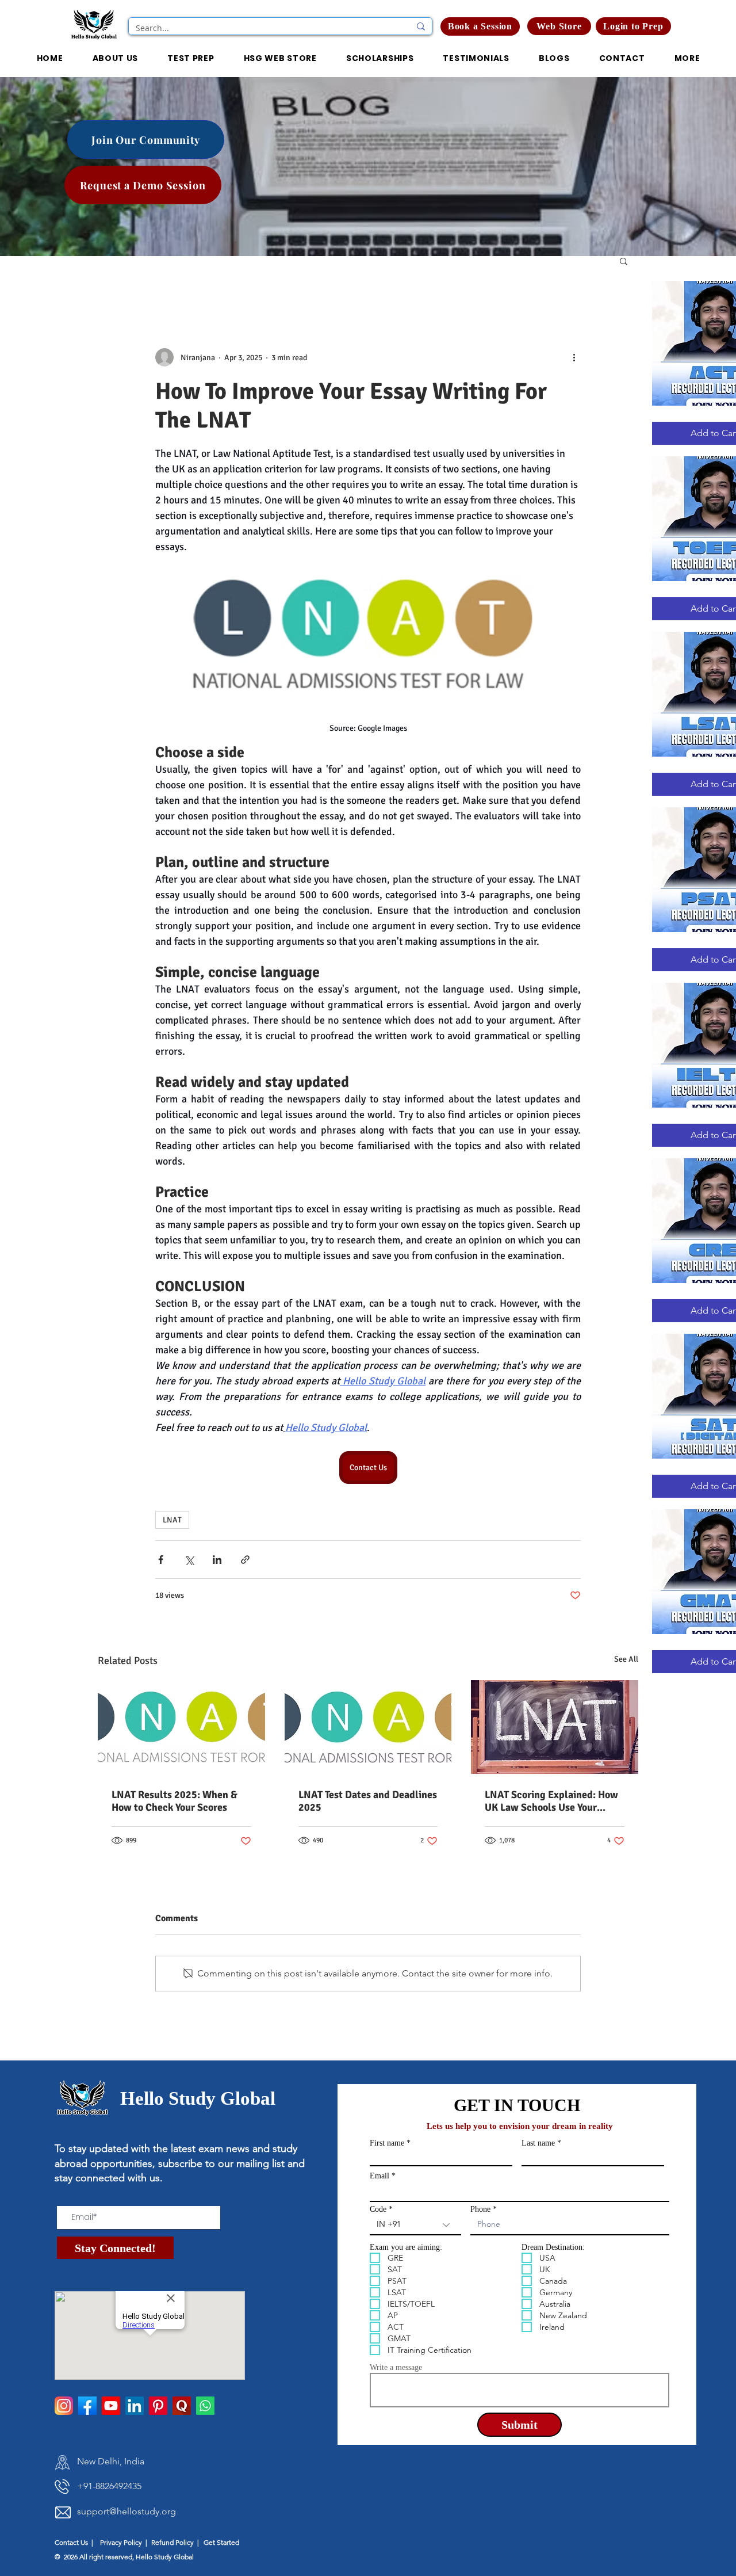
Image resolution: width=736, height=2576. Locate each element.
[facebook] (87, 2406)
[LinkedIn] (135, 2406)
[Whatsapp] (205, 2406)
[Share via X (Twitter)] (189, 1560)
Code (378, 2209)
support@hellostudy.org (126, 2511)
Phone (480, 2209)
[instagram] (64, 2406)
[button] (633, 26)
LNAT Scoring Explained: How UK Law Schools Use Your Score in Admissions (551, 1801)
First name (387, 2143)
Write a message (396, 2368)
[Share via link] (245, 1560)
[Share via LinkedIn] (217, 1560)
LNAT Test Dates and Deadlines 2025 (368, 1801)
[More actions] (574, 357)
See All (626, 1659)
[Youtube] (111, 2406)
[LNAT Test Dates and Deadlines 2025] (368, 1727)
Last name (538, 2143)
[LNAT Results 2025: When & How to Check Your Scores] (181, 1727)
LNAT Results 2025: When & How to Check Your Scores (175, 1801)
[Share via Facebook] (161, 1560)
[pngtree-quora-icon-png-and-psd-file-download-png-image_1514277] (182, 2406)
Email (379, 2176)
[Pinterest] (158, 2406)
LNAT (172, 1520)
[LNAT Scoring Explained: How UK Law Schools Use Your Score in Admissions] (555, 1727)
